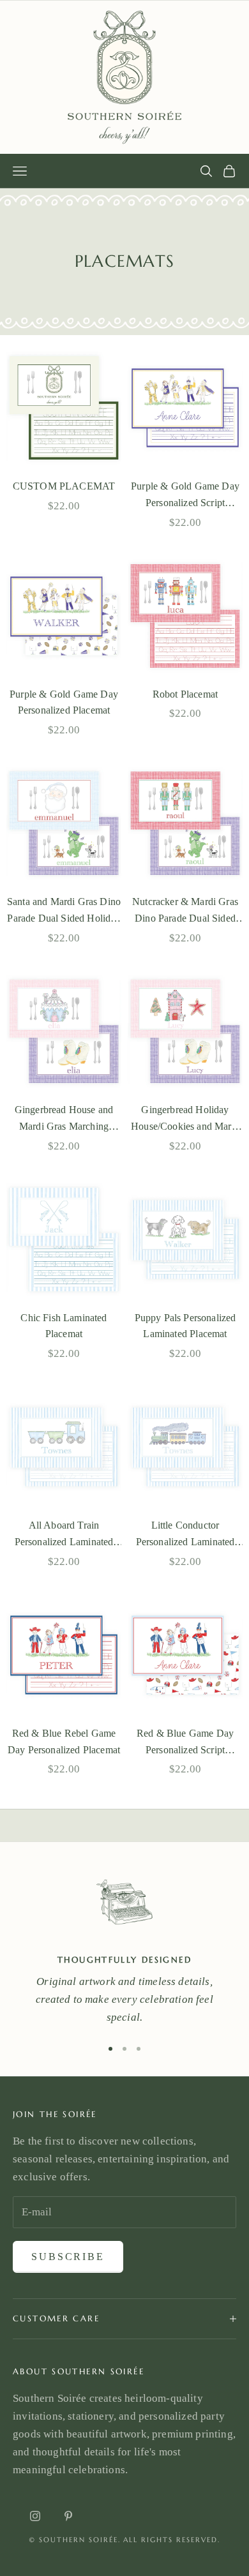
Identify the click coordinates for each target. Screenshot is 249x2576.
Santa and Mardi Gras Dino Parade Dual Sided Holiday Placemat (64, 911)
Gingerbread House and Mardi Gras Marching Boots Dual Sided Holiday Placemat (64, 1120)
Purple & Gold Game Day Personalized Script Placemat (185, 496)
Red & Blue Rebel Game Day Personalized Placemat (64, 1741)
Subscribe (68, 2257)
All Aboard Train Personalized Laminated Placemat (64, 1535)
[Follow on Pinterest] (68, 2516)
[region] (124, 1947)
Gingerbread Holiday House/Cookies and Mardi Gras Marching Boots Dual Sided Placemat (185, 1120)
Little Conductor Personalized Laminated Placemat (185, 1535)
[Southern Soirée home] (124, 77)
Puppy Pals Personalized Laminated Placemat (185, 1326)
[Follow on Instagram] (35, 2516)
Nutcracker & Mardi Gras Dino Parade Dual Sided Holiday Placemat (185, 911)
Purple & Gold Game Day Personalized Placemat (64, 702)
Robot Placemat (185, 694)
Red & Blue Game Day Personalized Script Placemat (185, 1743)
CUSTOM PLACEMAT (64, 486)
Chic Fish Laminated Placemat (64, 1326)
